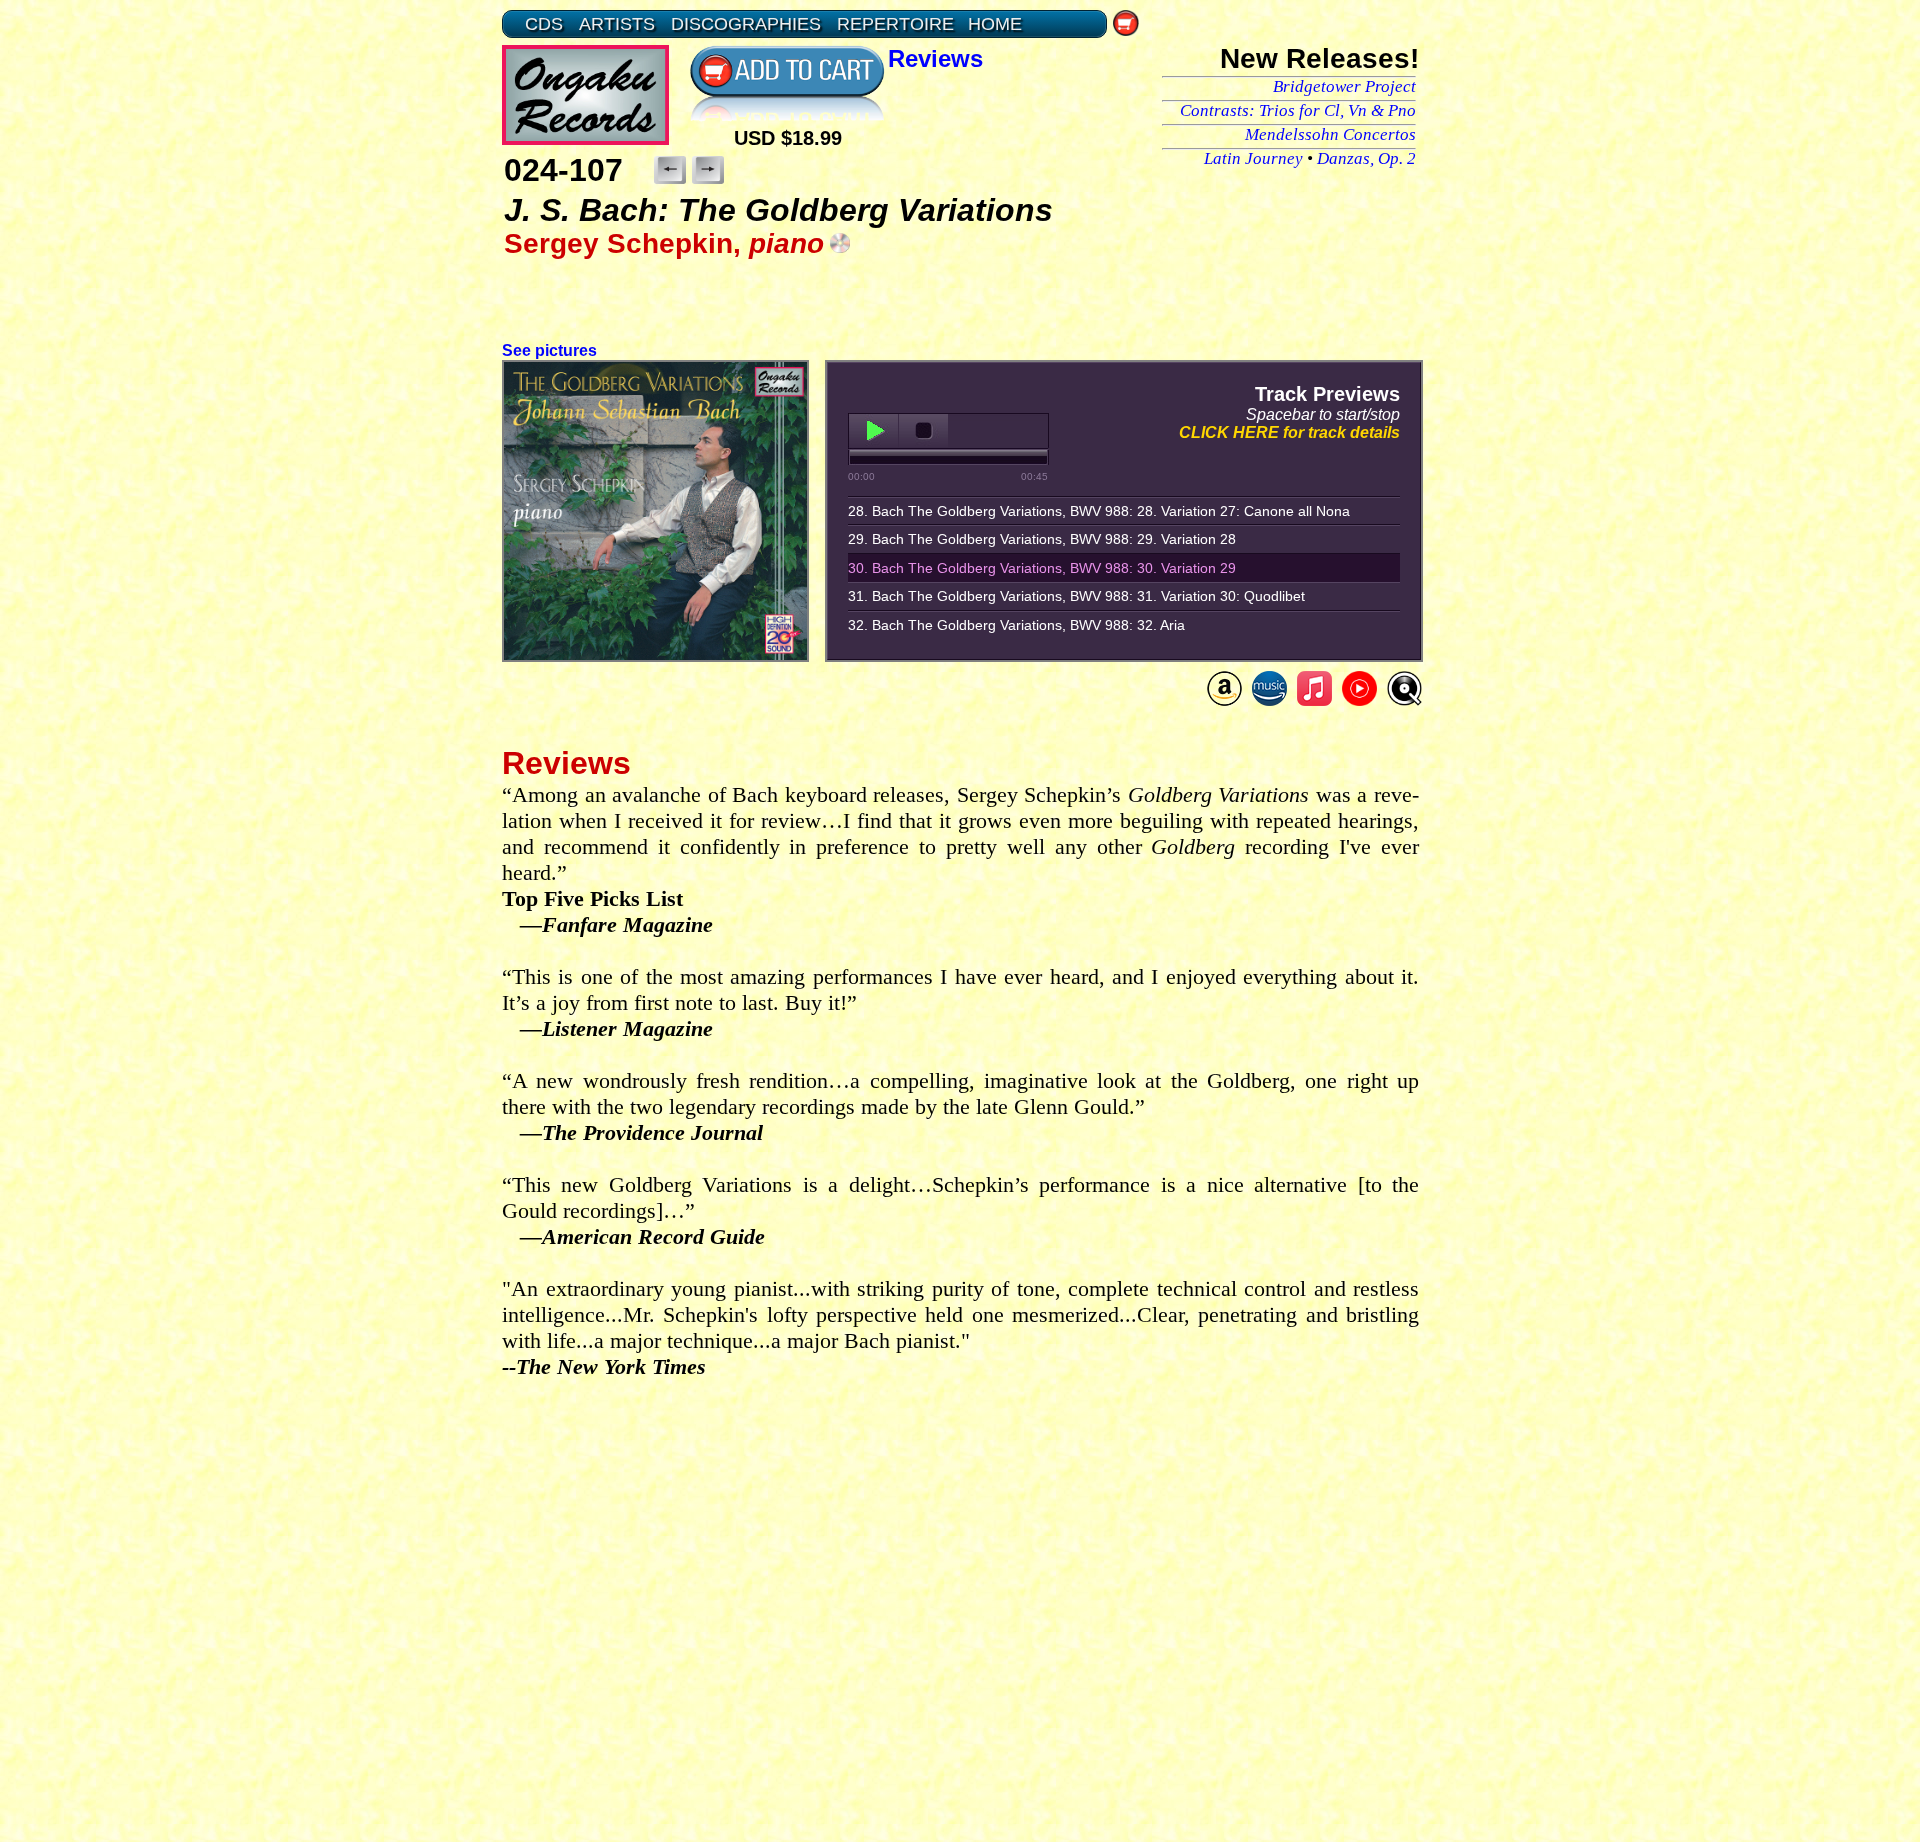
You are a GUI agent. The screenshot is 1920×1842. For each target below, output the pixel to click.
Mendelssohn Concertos (1330, 134)
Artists (617, 24)
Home (995, 24)
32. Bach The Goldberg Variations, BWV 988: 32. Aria (1016, 625)
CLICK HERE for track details (1289, 432)
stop (923, 431)
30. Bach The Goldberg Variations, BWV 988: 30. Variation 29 (1042, 568)
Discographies (746, 24)
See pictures (549, 350)
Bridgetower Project (1344, 86)
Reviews (935, 58)
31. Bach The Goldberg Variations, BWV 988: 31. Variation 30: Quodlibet (1076, 596)
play (873, 431)
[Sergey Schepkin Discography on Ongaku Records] (840, 242)
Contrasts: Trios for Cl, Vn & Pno (1298, 110)
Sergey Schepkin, (664, 243)
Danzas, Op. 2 (1366, 158)
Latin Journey (1253, 158)
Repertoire (895, 24)
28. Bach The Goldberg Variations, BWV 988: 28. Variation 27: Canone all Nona (1099, 511)
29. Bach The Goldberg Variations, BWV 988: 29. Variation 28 (1042, 539)
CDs (544, 24)
